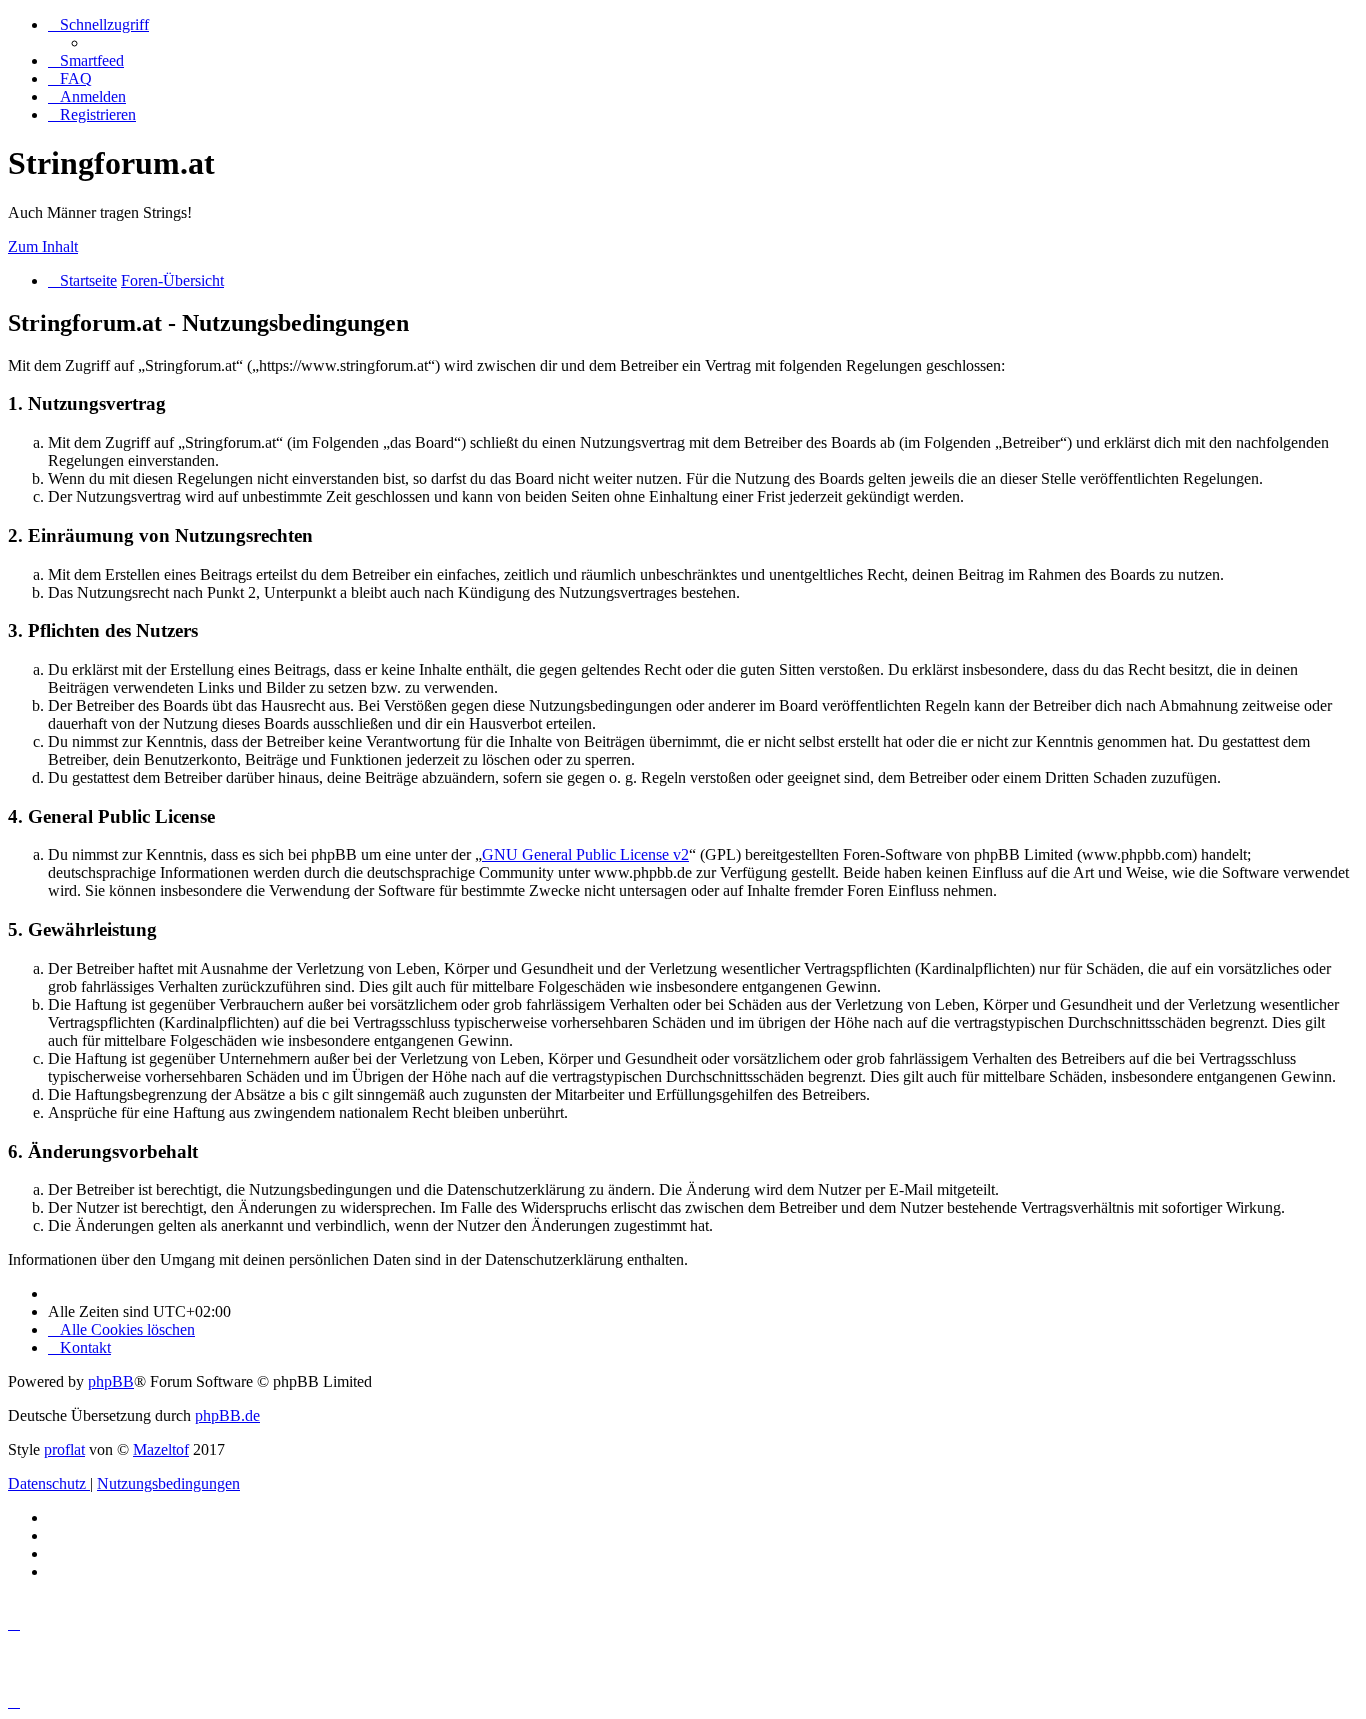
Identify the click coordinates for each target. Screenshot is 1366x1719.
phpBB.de (227, 1415)
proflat (64, 1449)
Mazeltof (161, 1449)
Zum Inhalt (43, 246)
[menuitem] (86, 60)
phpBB (111, 1381)
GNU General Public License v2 (585, 854)
